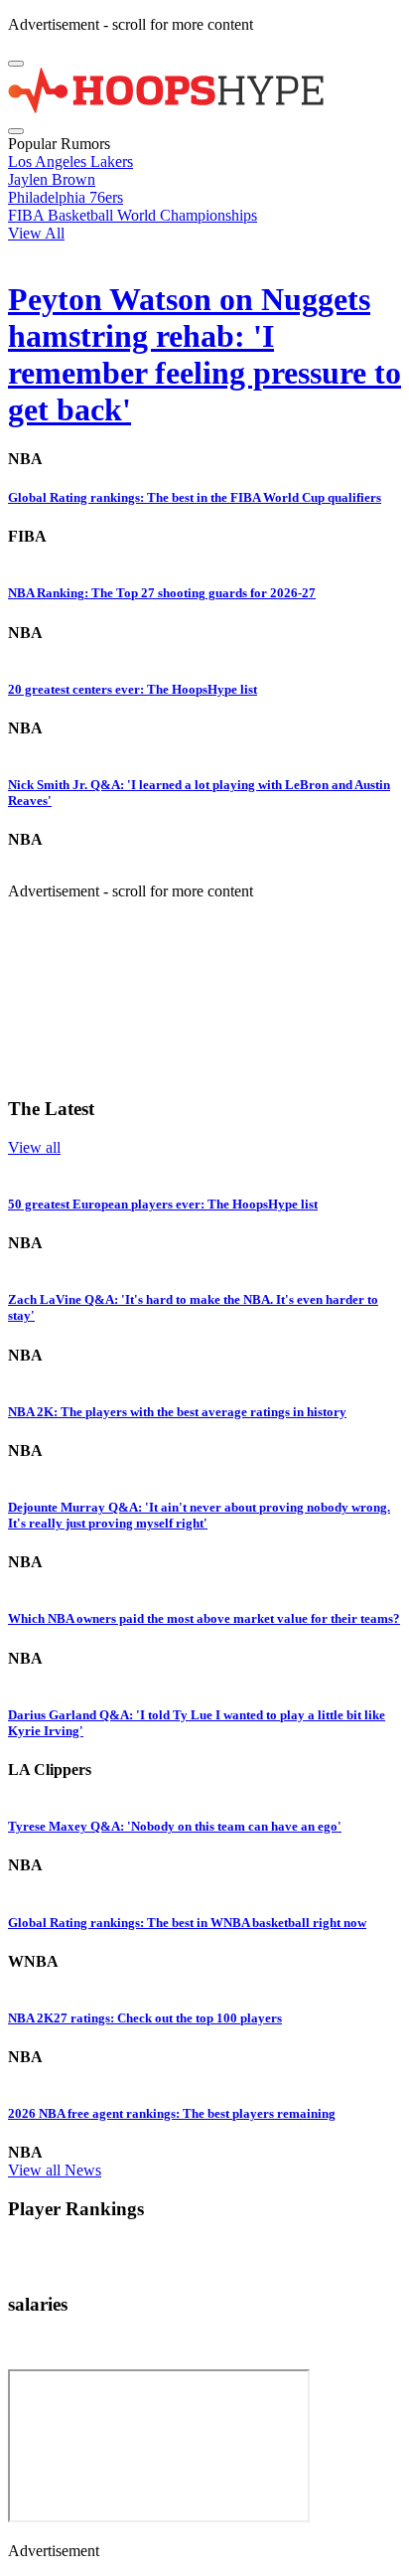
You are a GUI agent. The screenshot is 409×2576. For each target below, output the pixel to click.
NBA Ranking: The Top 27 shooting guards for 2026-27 (162, 593)
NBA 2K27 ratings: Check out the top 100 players (145, 2018)
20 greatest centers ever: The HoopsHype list (133, 689)
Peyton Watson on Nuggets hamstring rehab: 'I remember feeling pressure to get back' (204, 354)
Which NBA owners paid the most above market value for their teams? (204, 1618)
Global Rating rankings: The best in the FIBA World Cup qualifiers (195, 497)
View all (34, 1147)
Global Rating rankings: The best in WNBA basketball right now (187, 1923)
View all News (55, 2170)
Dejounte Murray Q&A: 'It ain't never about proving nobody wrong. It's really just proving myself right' (199, 1515)
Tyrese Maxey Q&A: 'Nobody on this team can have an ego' (175, 1826)
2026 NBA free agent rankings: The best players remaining (172, 2113)
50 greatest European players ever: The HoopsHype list (163, 1204)
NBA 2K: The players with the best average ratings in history (177, 1412)
